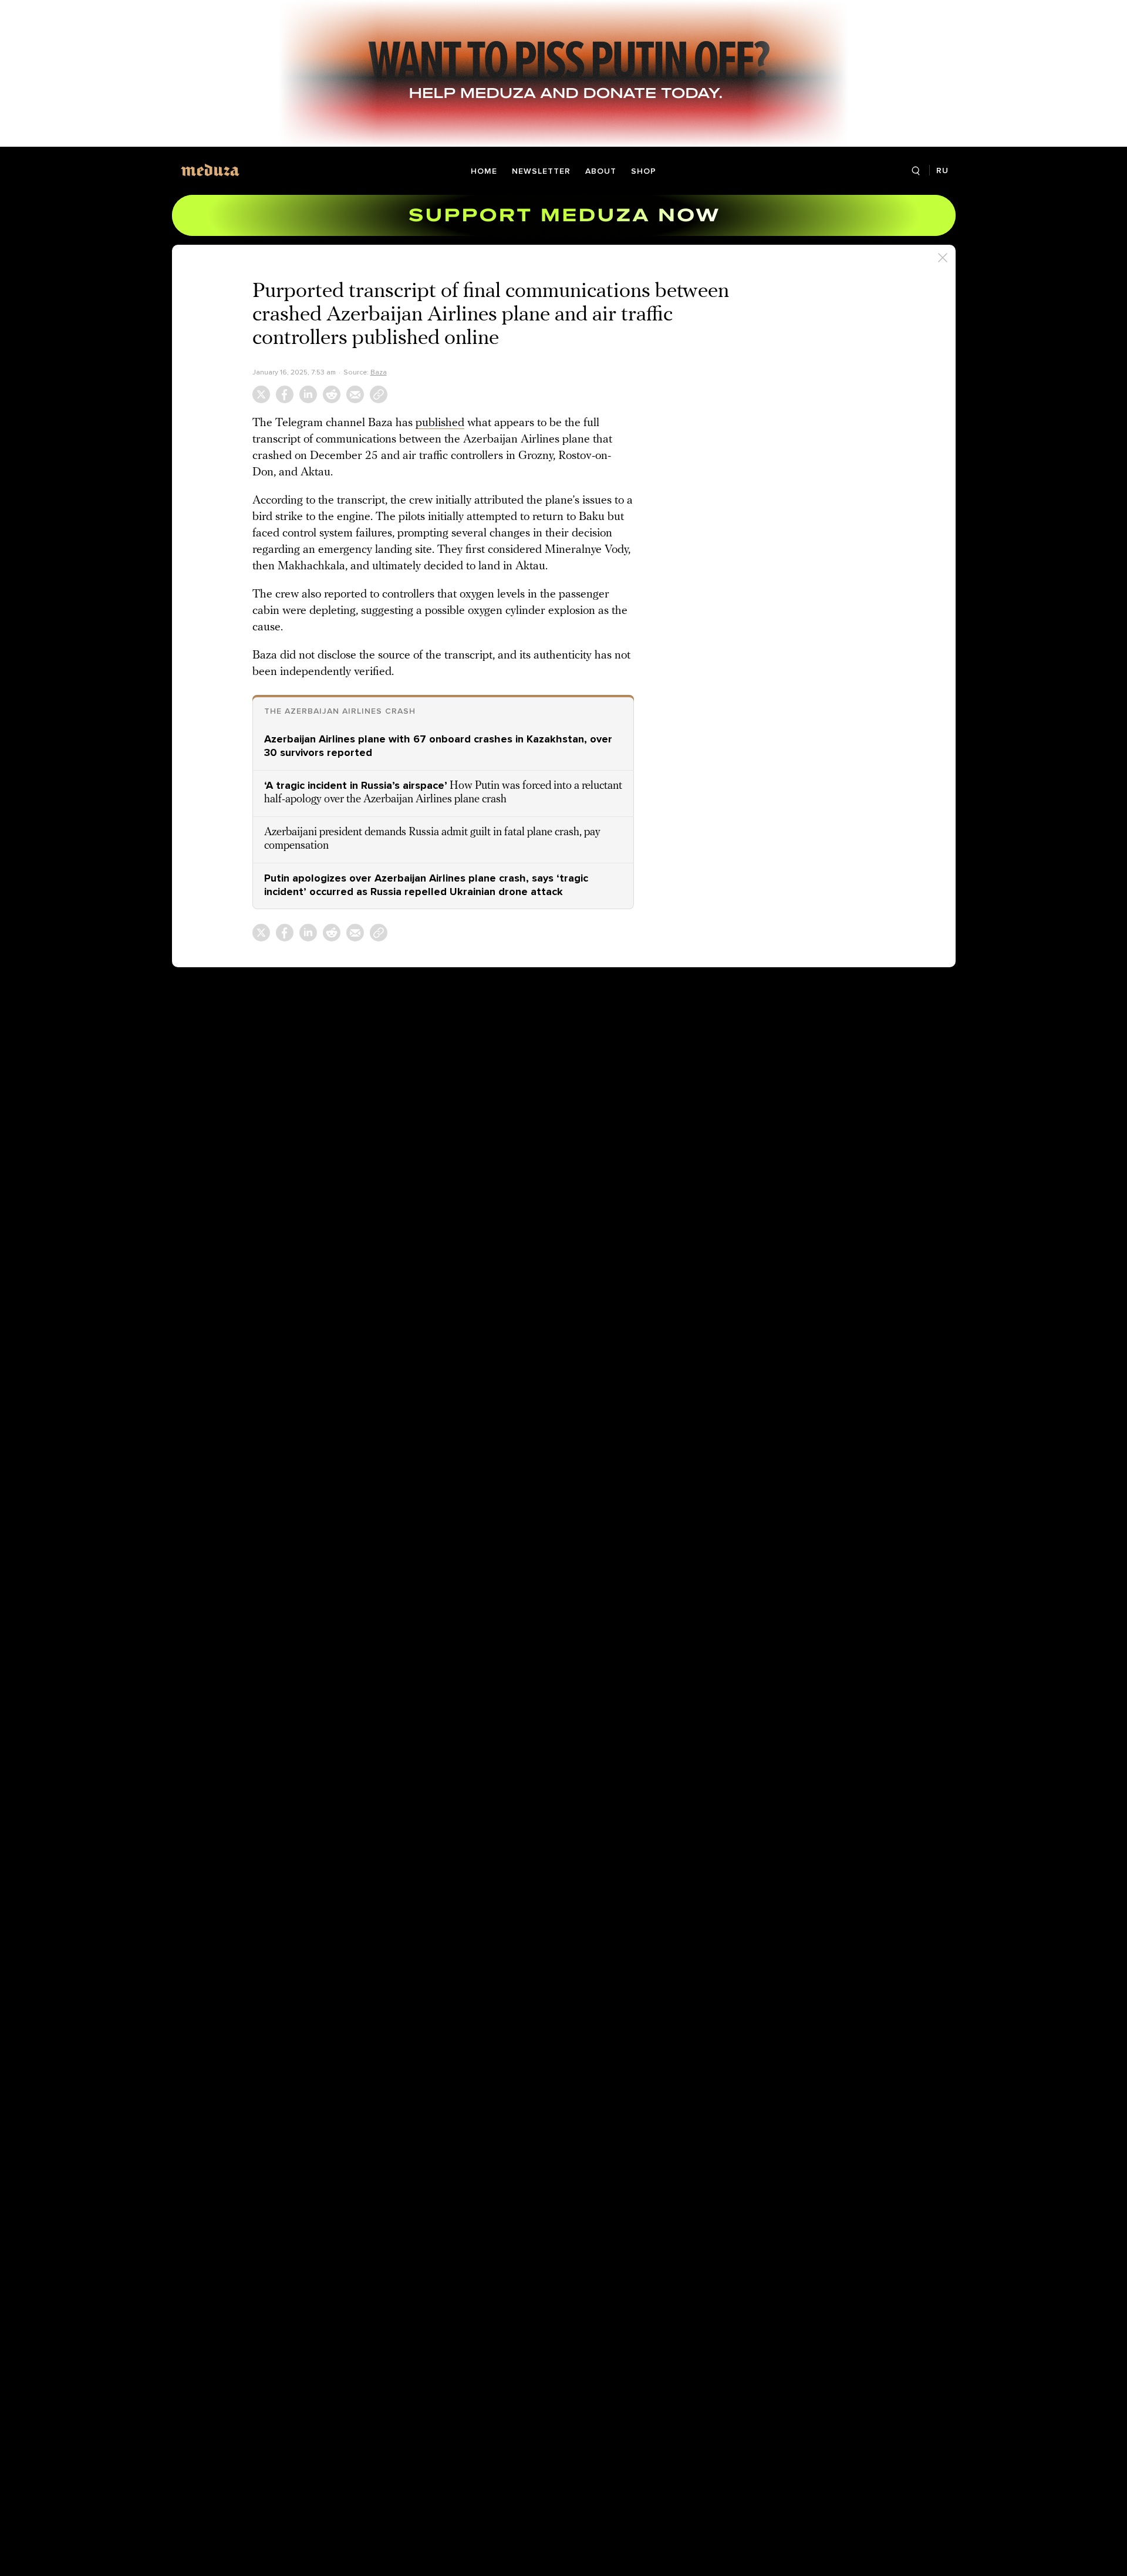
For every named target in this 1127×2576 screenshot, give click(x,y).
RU (942, 171)
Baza (379, 372)
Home (484, 171)
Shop (644, 171)
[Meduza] (210, 170)
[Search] (916, 171)
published (440, 423)
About (601, 171)
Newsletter (541, 171)
